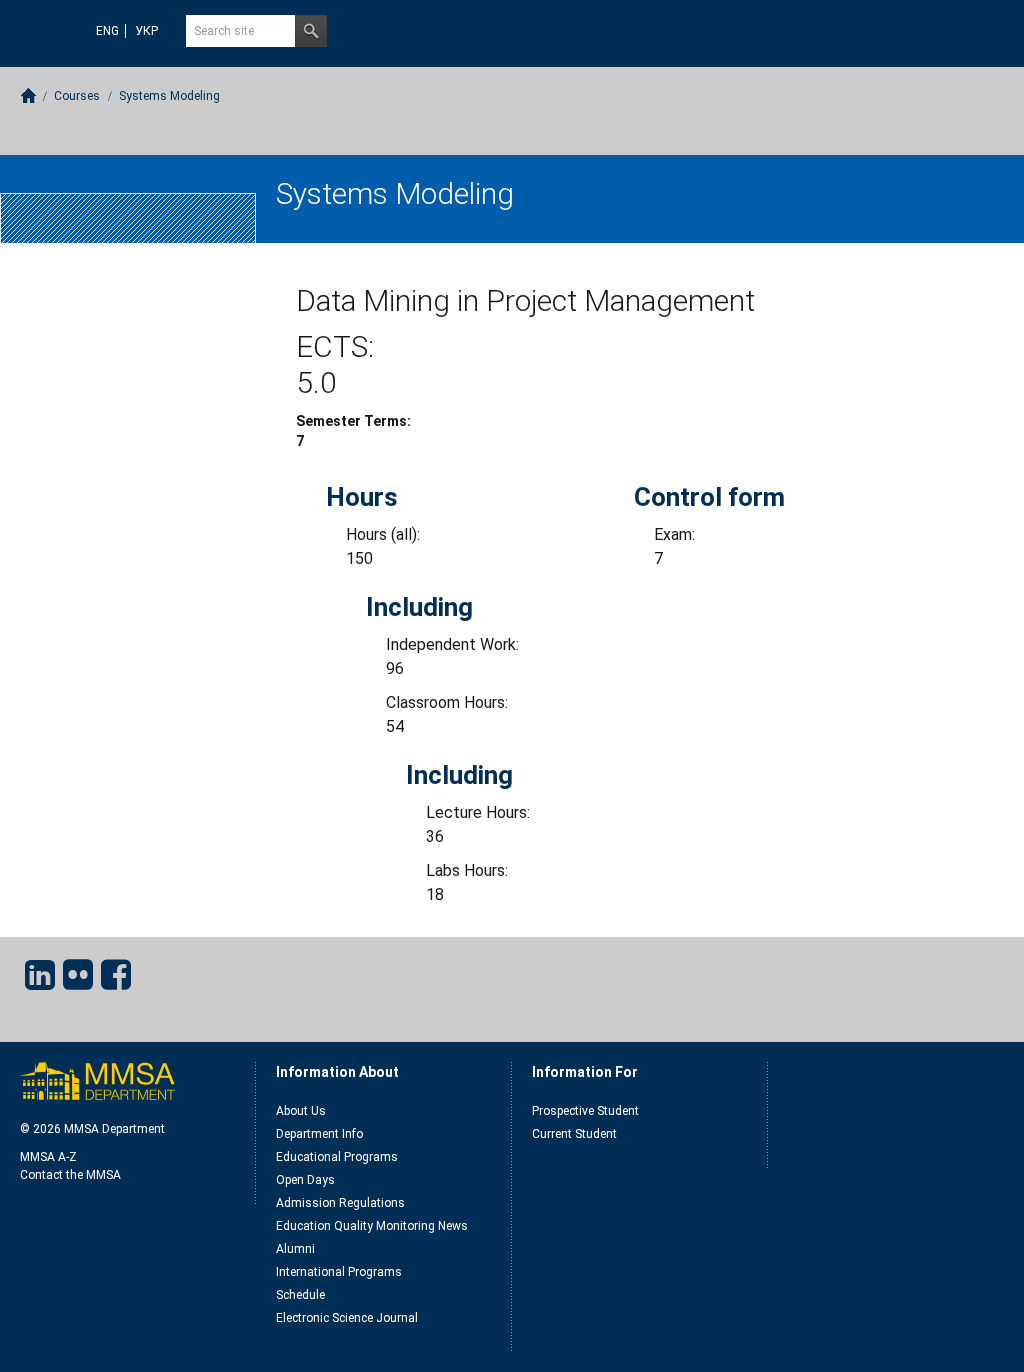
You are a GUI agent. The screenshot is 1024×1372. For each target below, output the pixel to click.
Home (28, 95)
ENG (107, 31)
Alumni (295, 1249)
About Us (301, 1111)
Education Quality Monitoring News (372, 1226)
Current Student (574, 1134)
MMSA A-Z (48, 1157)
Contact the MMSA (70, 1175)
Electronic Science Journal (347, 1318)
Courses (77, 96)
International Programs (339, 1272)
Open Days (305, 1180)
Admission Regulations (340, 1203)
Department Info (319, 1134)
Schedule (300, 1295)
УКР (146, 31)
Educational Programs (337, 1157)
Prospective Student (585, 1111)
